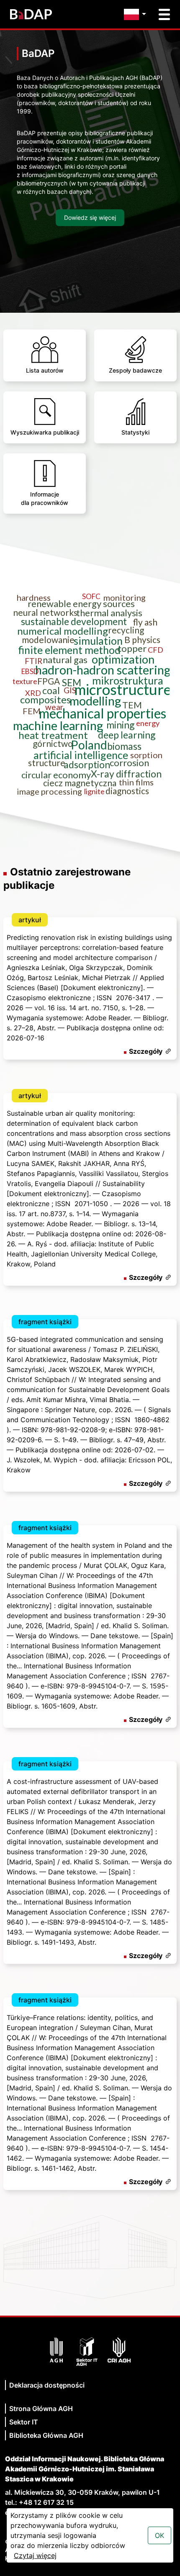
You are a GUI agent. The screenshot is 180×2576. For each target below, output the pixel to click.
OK (159, 2535)
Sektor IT (24, 2422)
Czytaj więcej (35, 2555)
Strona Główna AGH (41, 2409)
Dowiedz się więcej (90, 217)
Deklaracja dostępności (47, 2385)
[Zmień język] (137, 14)
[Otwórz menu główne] (164, 14)
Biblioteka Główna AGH (46, 2435)
